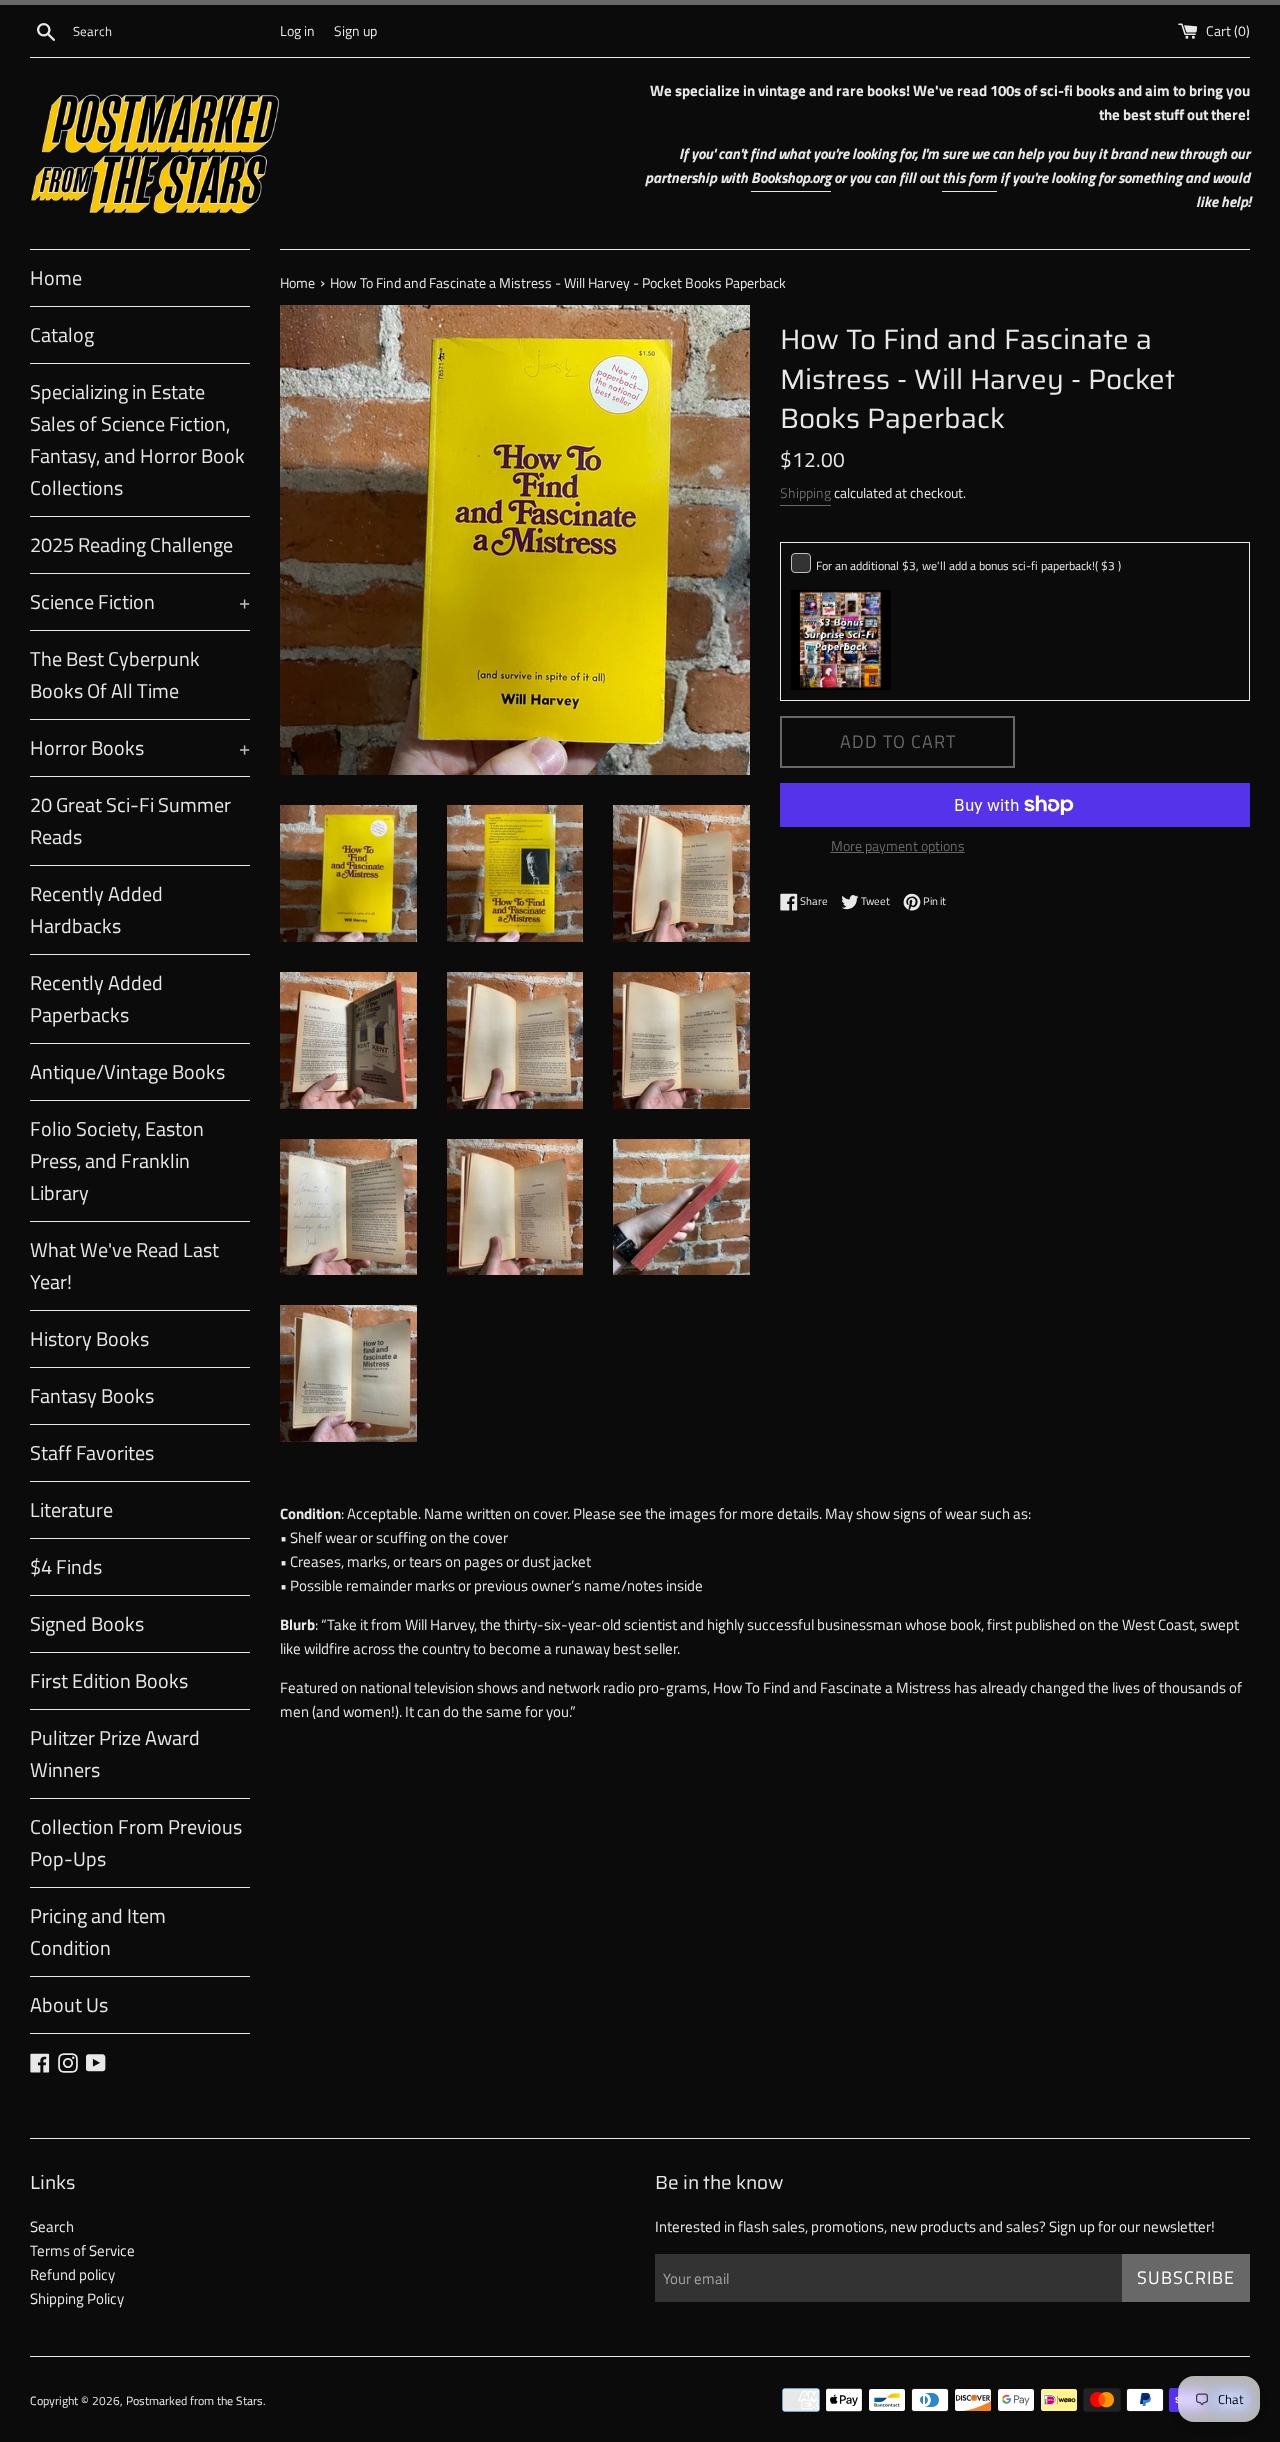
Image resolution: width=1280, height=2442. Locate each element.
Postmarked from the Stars (194, 2400)
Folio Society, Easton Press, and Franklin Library (117, 1160)
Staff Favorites (92, 1452)
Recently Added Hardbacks (96, 909)
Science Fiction (140, 601)
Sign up (355, 31)
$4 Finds (66, 1566)
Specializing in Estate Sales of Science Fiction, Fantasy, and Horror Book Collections (137, 439)
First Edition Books (109, 1680)
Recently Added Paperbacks (96, 998)
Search (52, 2226)
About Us (69, 2004)
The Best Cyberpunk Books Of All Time (115, 674)
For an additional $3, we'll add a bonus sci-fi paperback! (968, 565)
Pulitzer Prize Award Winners (115, 1753)
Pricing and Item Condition (98, 1931)
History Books (89, 1338)
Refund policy (72, 2274)
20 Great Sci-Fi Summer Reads (130, 820)
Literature (71, 1509)
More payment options (898, 845)
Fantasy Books (92, 1395)
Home (56, 277)
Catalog (62, 334)
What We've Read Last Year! (124, 1265)
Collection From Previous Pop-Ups (136, 1842)
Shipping (805, 492)
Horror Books (140, 747)
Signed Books (87, 1623)
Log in (297, 31)
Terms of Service (82, 2250)
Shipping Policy (77, 2298)
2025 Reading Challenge (131, 544)
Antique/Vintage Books (127, 1071)
